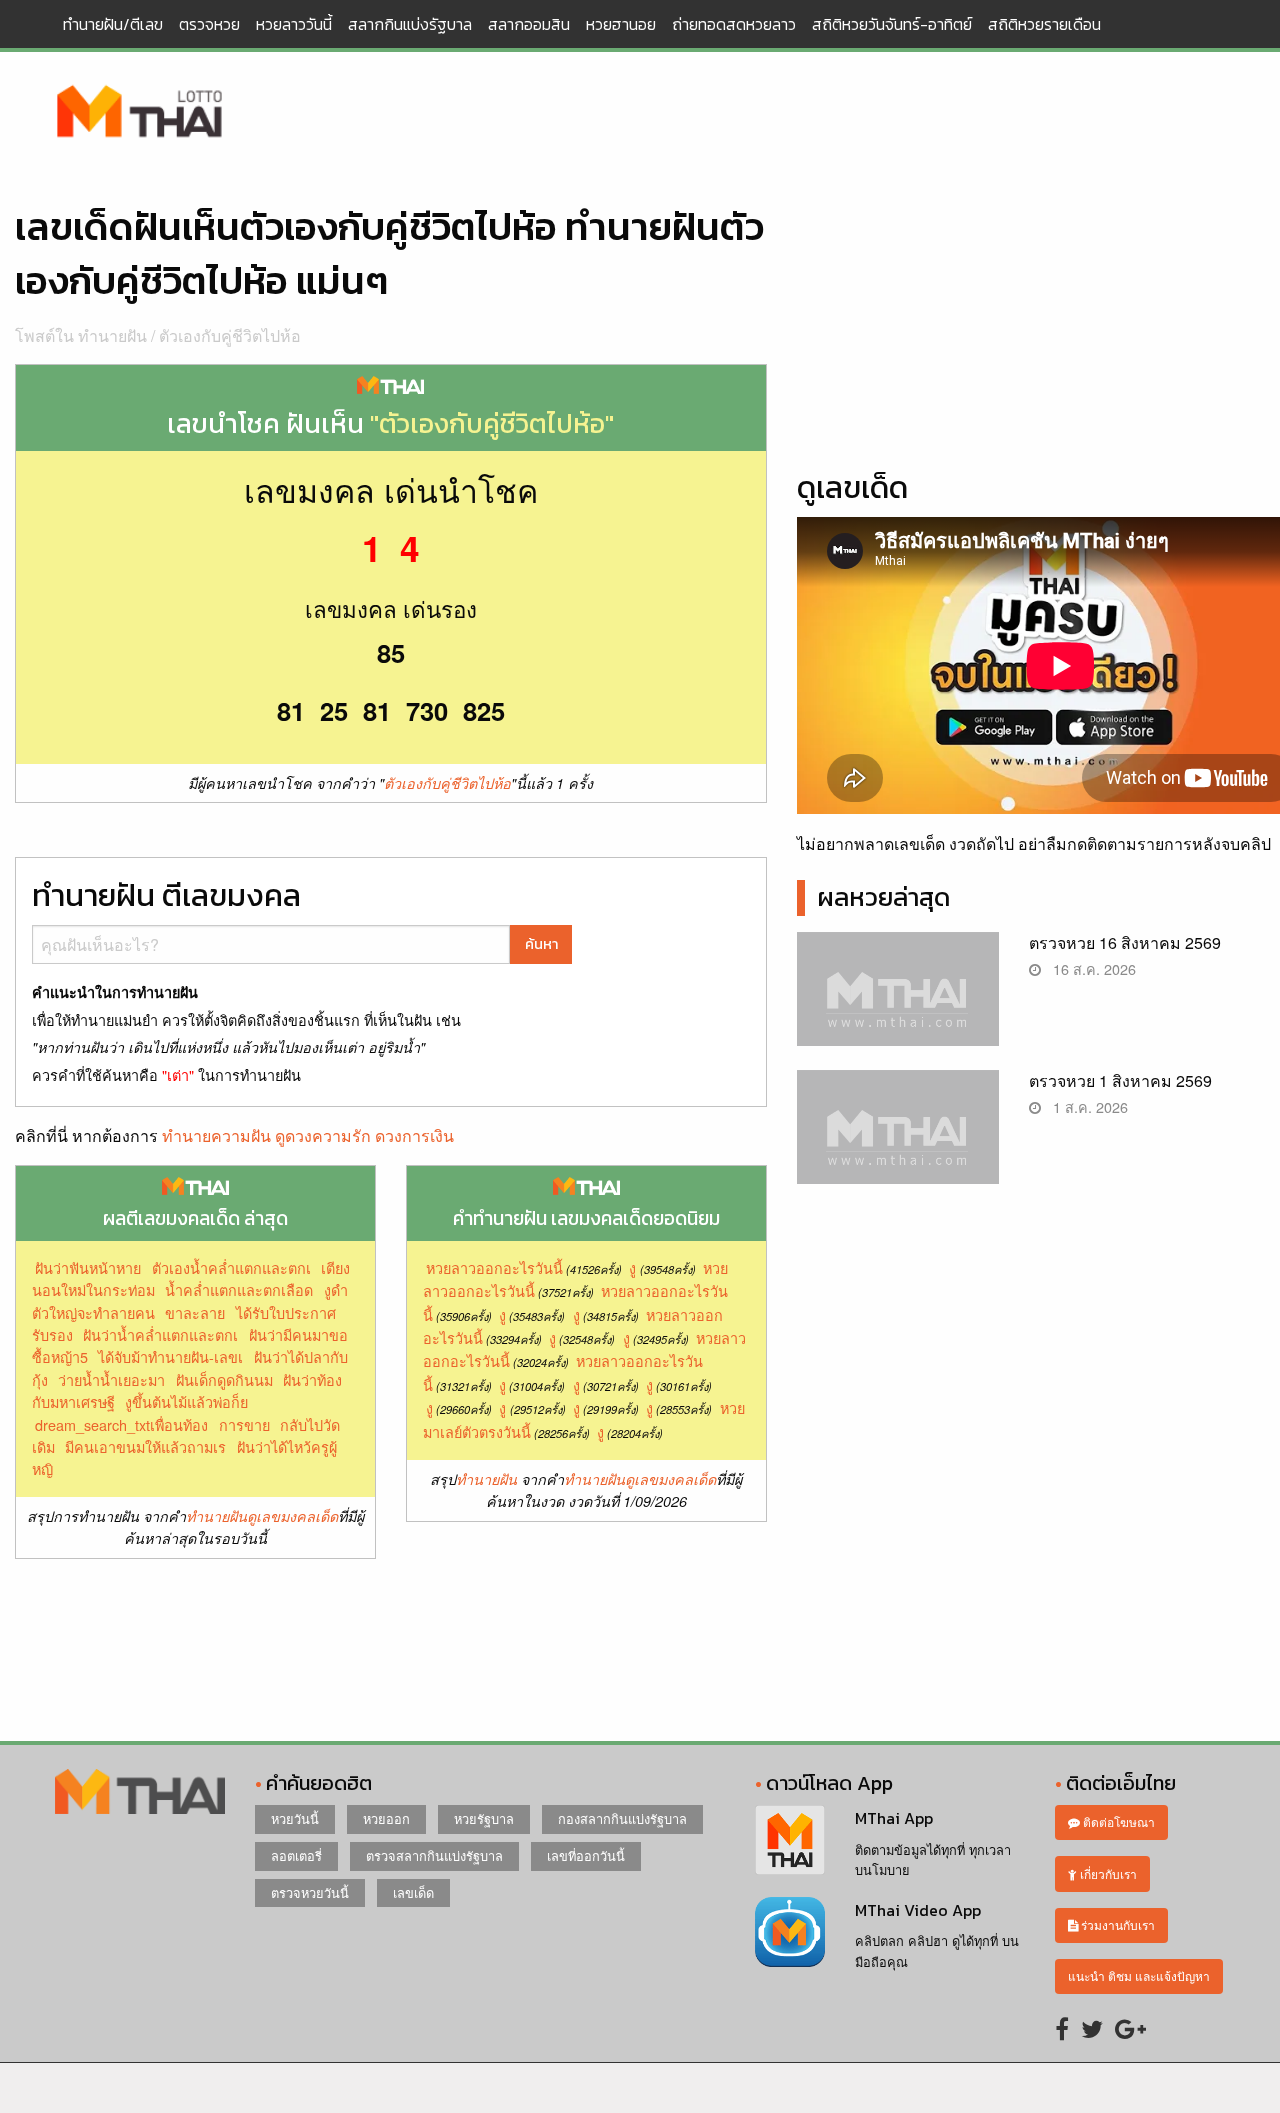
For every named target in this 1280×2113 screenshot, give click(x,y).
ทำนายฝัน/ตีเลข (113, 24)
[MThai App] (790, 1837)
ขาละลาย (195, 1312)
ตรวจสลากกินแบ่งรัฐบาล (434, 1855)
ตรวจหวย (209, 24)
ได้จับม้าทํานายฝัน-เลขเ (170, 1356)
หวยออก (386, 1818)
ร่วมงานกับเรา (1116, 1924)
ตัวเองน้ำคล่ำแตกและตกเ (231, 1267)
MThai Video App (918, 1910)
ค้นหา (541, 944)
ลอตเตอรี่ (296, 1855)
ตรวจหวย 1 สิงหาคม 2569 (1120, 1080)
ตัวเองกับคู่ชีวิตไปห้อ (230, 335)
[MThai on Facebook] (1062, 2027)
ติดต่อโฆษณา (1117, 1821)
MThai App (894, 1818)
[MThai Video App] (790, 1929)
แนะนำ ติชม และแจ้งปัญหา (1139, 1975)
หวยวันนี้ (295, 1818)
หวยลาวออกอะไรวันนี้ (494, 1267)
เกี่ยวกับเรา (1107, 1873)
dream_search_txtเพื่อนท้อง (121, 1424)
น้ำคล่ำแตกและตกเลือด (239, 1289)
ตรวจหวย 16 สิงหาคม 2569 (1125, 942)
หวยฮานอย (621, 24)
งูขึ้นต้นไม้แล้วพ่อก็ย (186, 1401)
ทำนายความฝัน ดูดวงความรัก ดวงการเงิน (308, 1135)
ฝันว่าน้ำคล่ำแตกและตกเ (160, 1334)
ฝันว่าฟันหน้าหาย (88, 1267)
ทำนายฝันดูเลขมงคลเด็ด (262, 1516)
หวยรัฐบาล (484, 1818)
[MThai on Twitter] (1092, 2027)
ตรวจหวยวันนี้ (310, 1892)
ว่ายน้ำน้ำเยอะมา (111, 1379)
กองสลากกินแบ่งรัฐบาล (622, 1818)
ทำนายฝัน (486, 1479)
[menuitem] (113, 24)
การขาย (244, 1424)
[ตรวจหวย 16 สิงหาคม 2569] (898, 1005)
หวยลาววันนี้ (294, 24)
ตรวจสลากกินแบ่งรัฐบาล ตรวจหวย (140, 113)
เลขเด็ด (413, 1892)
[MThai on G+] (1130, 2027)
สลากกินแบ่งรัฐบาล (410, 24)
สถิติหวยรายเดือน (1044, 24)
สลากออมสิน (529, 24)
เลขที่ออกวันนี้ (586, 1855)
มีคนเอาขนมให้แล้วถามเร (145, 1446)
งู (632, 1267)
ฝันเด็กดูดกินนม (224, 1379)
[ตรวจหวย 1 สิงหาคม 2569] (898, 1143)
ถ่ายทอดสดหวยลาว (734, 24)
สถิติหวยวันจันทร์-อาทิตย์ (892, 24)
